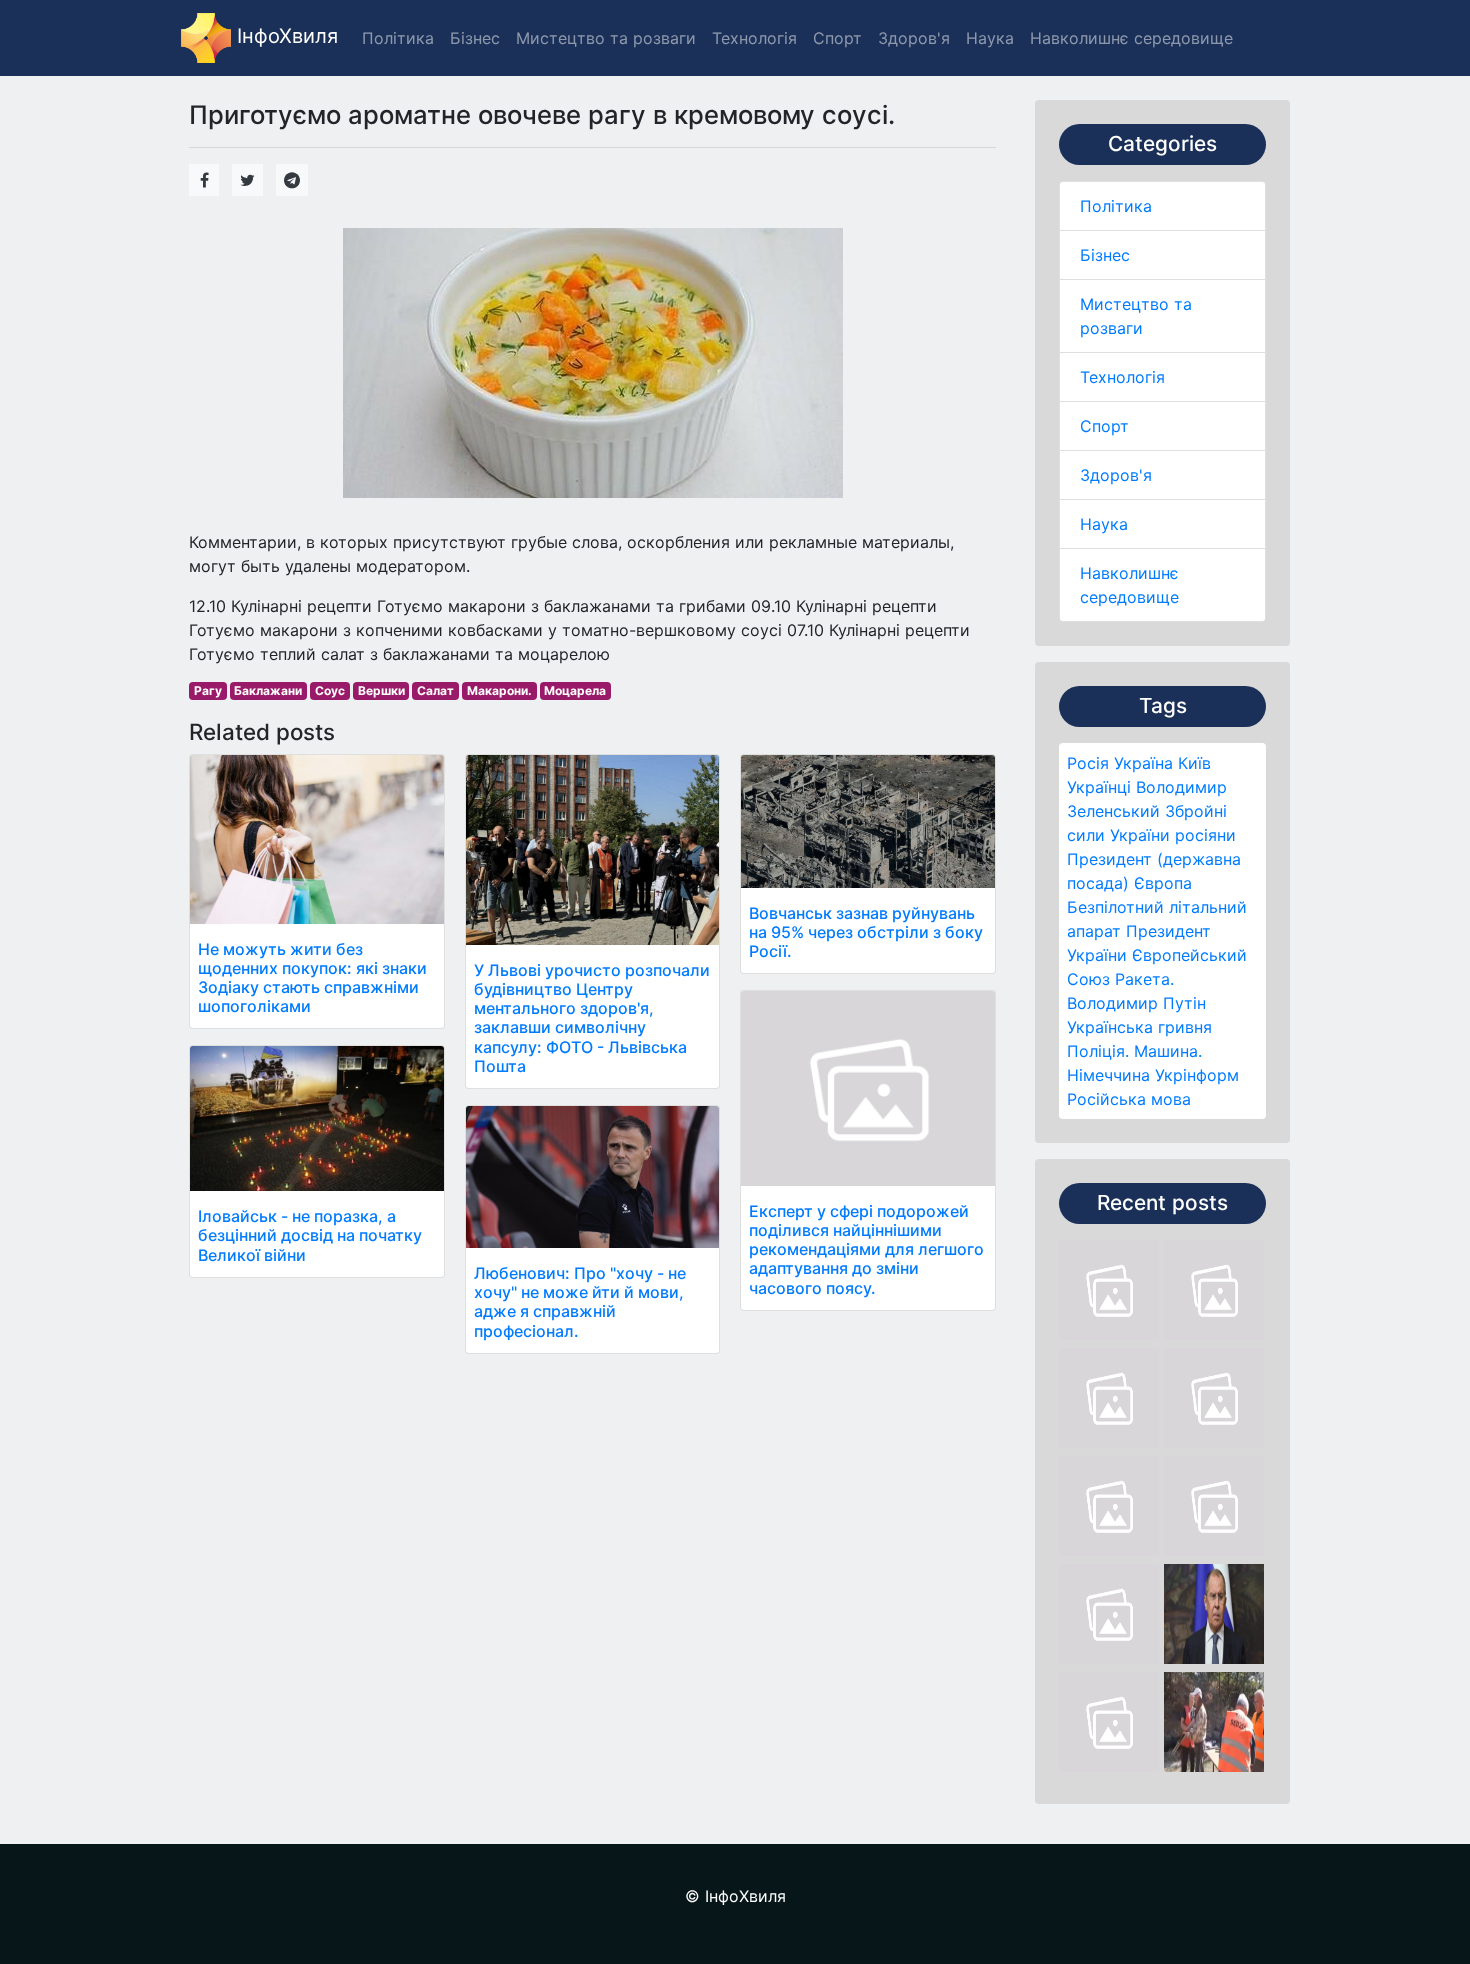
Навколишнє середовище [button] (1131, 38)
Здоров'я (1116, 475)
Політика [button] (398, 38)
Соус (330, 690)
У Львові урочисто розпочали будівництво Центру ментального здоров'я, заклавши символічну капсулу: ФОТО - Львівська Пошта (592, 1018)
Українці (1099, 787)
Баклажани (268, 690)
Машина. (1168, 1051)
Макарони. (499, 690)
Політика (1116, 206)
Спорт (1104, 426)
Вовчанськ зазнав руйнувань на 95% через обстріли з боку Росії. (866, 932)
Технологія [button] (754, 38)
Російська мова (1129, 1099)
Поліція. (1098, 1051)
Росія (1088, 763)
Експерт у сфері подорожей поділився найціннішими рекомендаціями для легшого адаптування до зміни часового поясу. (866, 1249)
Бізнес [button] (475, 38)
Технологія (1122, 377)
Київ (1194, 763)
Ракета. (1144, 979)
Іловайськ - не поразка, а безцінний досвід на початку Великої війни (310, 1235)
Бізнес (1105, 255)
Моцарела (575, 690)
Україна (1143, 763)
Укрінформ (1197, 1075)
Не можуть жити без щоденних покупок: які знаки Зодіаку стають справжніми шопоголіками (312, 978)
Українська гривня (1139, 1027)
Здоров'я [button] (914, 38)
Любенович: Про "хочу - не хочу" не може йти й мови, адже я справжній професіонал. (580, 1302)
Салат (435, 690)
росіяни (1205, 835)
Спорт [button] (837, 38)
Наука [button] (990, 38)
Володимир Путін (1136, 1003)
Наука (1104, 524)
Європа (1163, 883)
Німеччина (1108, 1075)
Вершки (381, 690)
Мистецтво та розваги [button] (606, 38)
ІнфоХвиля (284, 36)
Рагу (208, 690)
